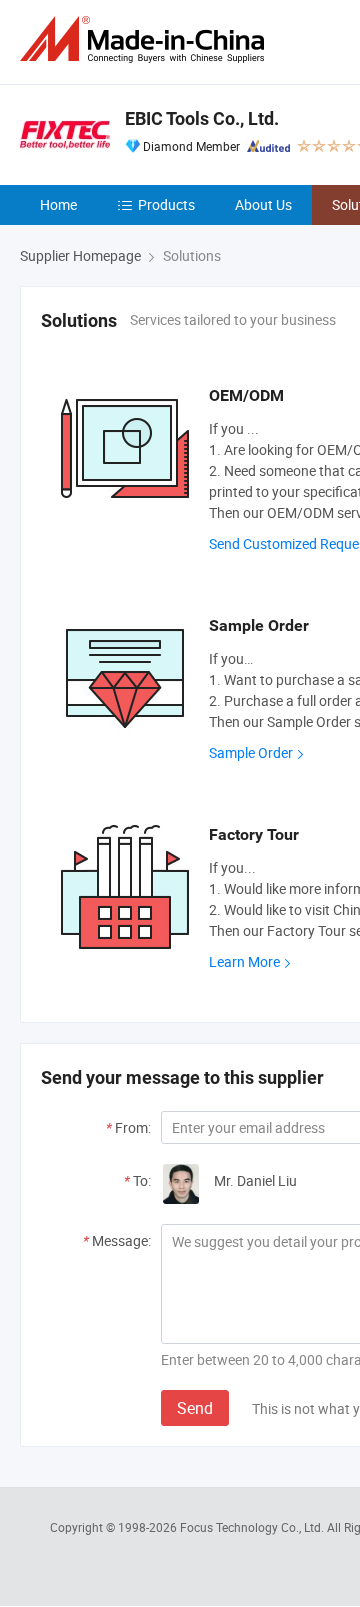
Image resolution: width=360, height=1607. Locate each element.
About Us (263, 204)
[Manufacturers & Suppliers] (146, 39)
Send (195, 1408)
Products (166, 204)
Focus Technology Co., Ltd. (253, 1527)
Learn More (244, 961)
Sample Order (251, 752)
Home (58, 204)
